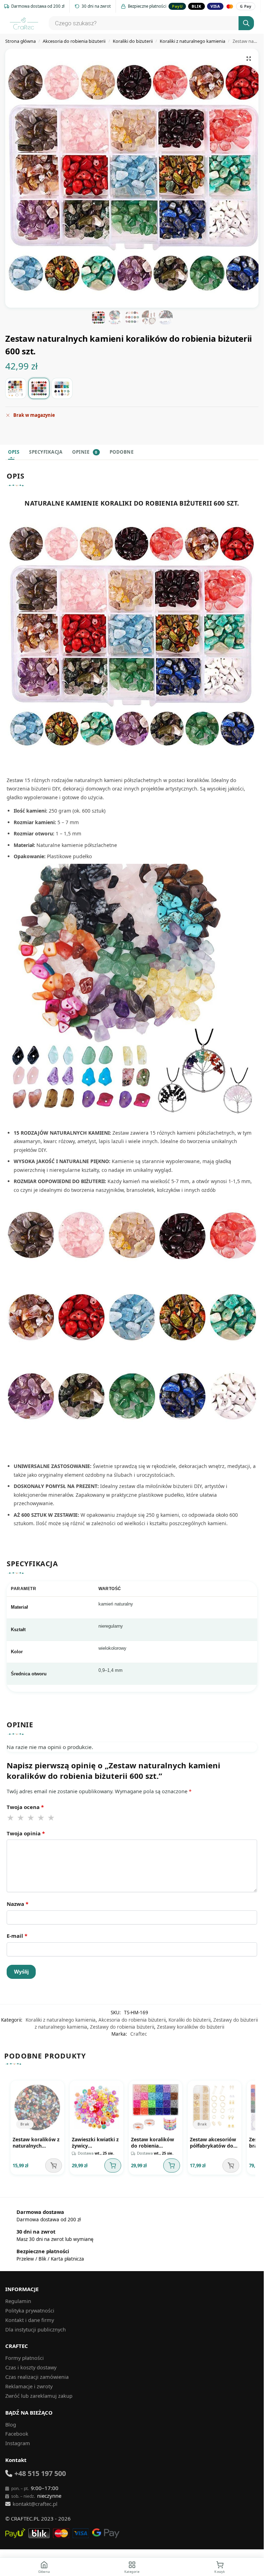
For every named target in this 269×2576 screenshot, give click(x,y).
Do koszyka (113, 2165)
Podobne (122, 452)
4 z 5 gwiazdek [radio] (41, 1818)
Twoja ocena (25, 1807)
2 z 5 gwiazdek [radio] (21, 1818)
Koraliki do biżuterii (133, 41)
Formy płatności (25, 2358)
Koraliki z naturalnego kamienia (192, 41)
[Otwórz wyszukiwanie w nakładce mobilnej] (150, 23)
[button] (249, 59)
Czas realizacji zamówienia (37, 2377)
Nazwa (18, 1904)
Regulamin (18, 2301)
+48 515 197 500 (40, 2473)
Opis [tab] (14, 452)
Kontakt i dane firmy (30, 2320)
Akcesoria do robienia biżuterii (74, 41)
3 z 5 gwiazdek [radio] (31, 1818)
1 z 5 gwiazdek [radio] (11, 1818)
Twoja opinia (26, 1833)
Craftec (139, 2034)
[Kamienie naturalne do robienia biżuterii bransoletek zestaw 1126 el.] (16, 388)
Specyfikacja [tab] (46, 452)
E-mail (17, 1936)
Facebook (17, 2434)
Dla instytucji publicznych (36, 2329)
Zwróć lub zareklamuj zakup (39, 2396)
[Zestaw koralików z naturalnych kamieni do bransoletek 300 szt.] (62, 388)
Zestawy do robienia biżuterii (122, 2027)
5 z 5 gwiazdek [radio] (51, 1818)
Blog (11, 2424)
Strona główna (20, 41)
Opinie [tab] (85, 452)
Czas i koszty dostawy (31, 2367)
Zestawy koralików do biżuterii (191, 2027)
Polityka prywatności (30, 2310)
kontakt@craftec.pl (35, 2504)
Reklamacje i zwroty (29, 2386)
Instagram (18, 2443)
